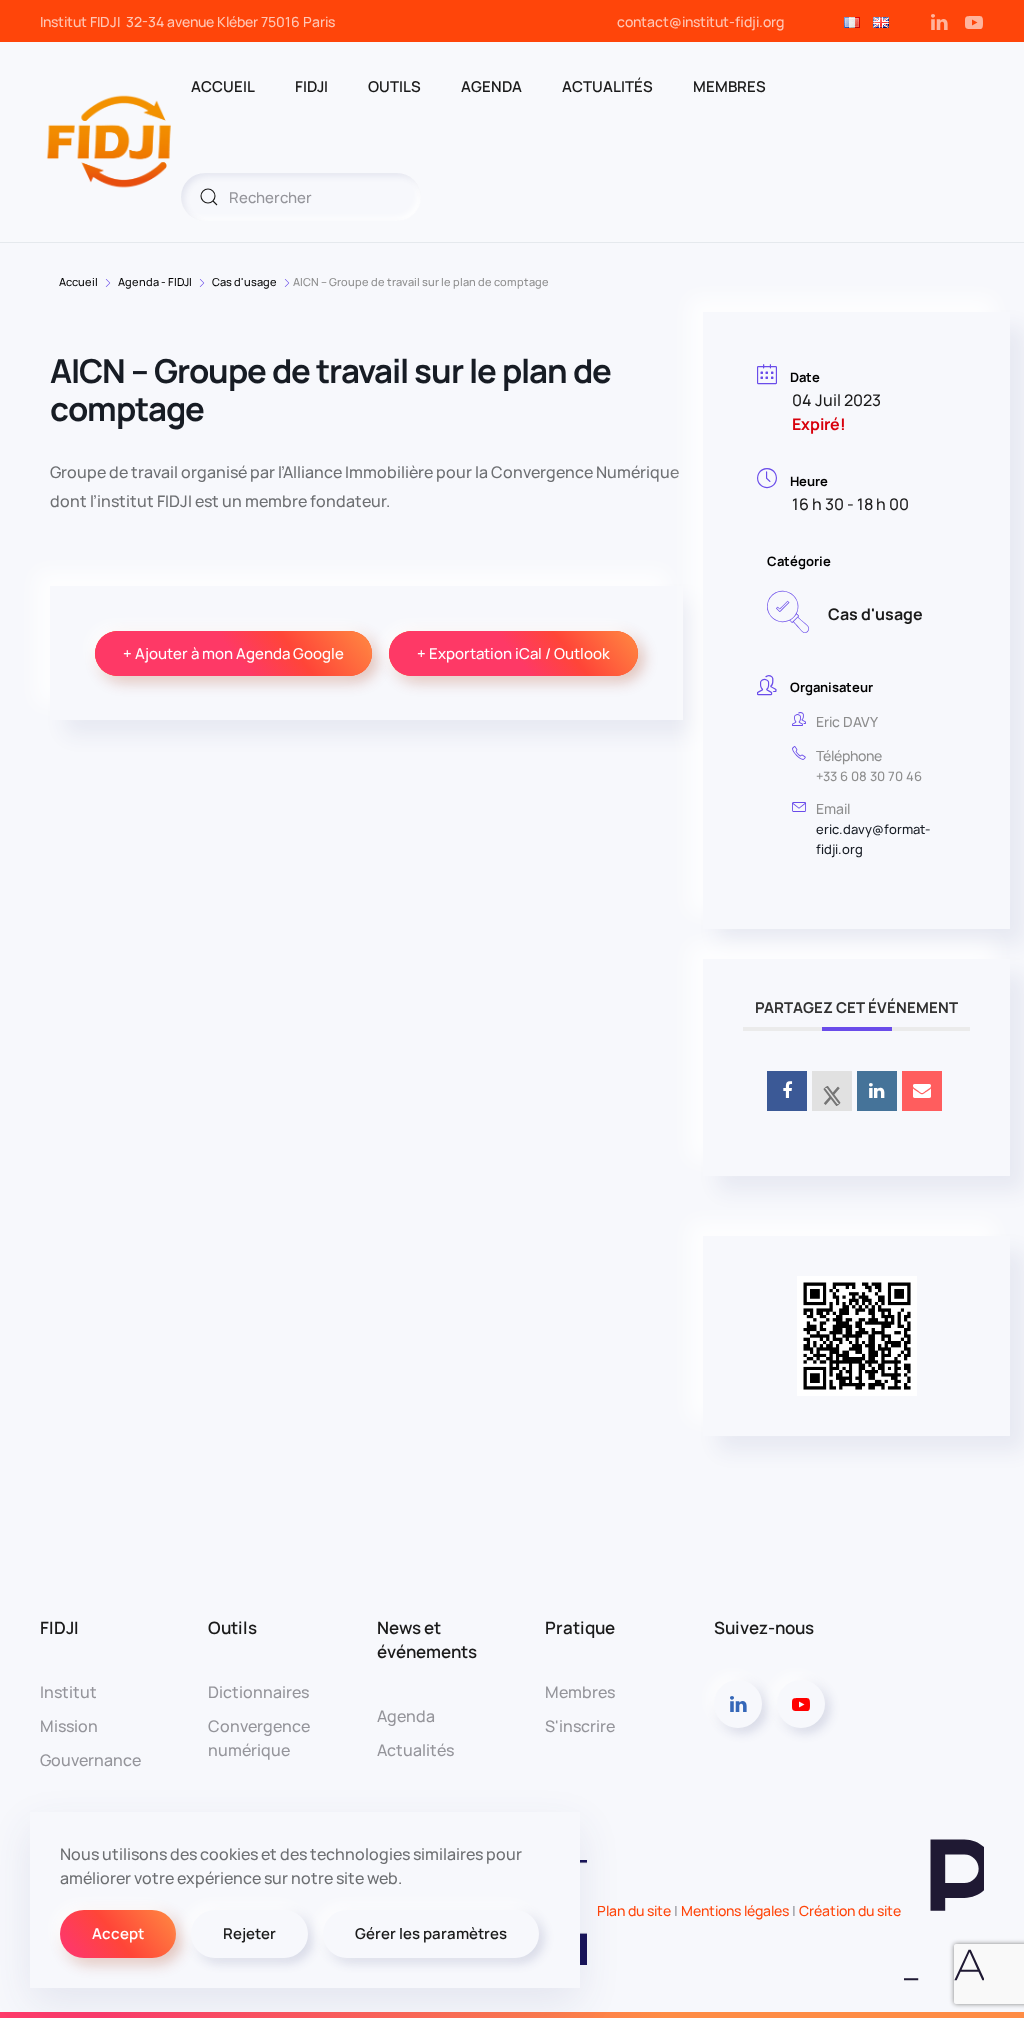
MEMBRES (729, 86)
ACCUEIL (223, 86)
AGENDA (491, 86)
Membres (580, 1692)
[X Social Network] (832, 1091)
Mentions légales (735, 1910)
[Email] (922, 1091)
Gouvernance (90, 1760)
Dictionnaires (258, 1692)
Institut (68, 1692)
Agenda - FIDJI (155, 281)
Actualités (607, 86)
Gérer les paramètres (431, 1933)
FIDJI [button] (311, 86)
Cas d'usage (244, 281)
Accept (118, 1933)
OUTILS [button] (394, 86)
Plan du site (634, 1910)
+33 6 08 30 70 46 (869, 776)
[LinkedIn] (877, 1091)
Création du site (851, 1910)
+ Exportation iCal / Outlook (513, 653)
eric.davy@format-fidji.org (873, 839)
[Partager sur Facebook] (787, 1091)
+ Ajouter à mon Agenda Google (233, 653)
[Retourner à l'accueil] (110, 142)
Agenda (406, 1716)
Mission (69, 1726)
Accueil (78, 281)
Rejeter (249, 1933)
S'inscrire (580, 1726)
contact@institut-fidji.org (700, 21)
